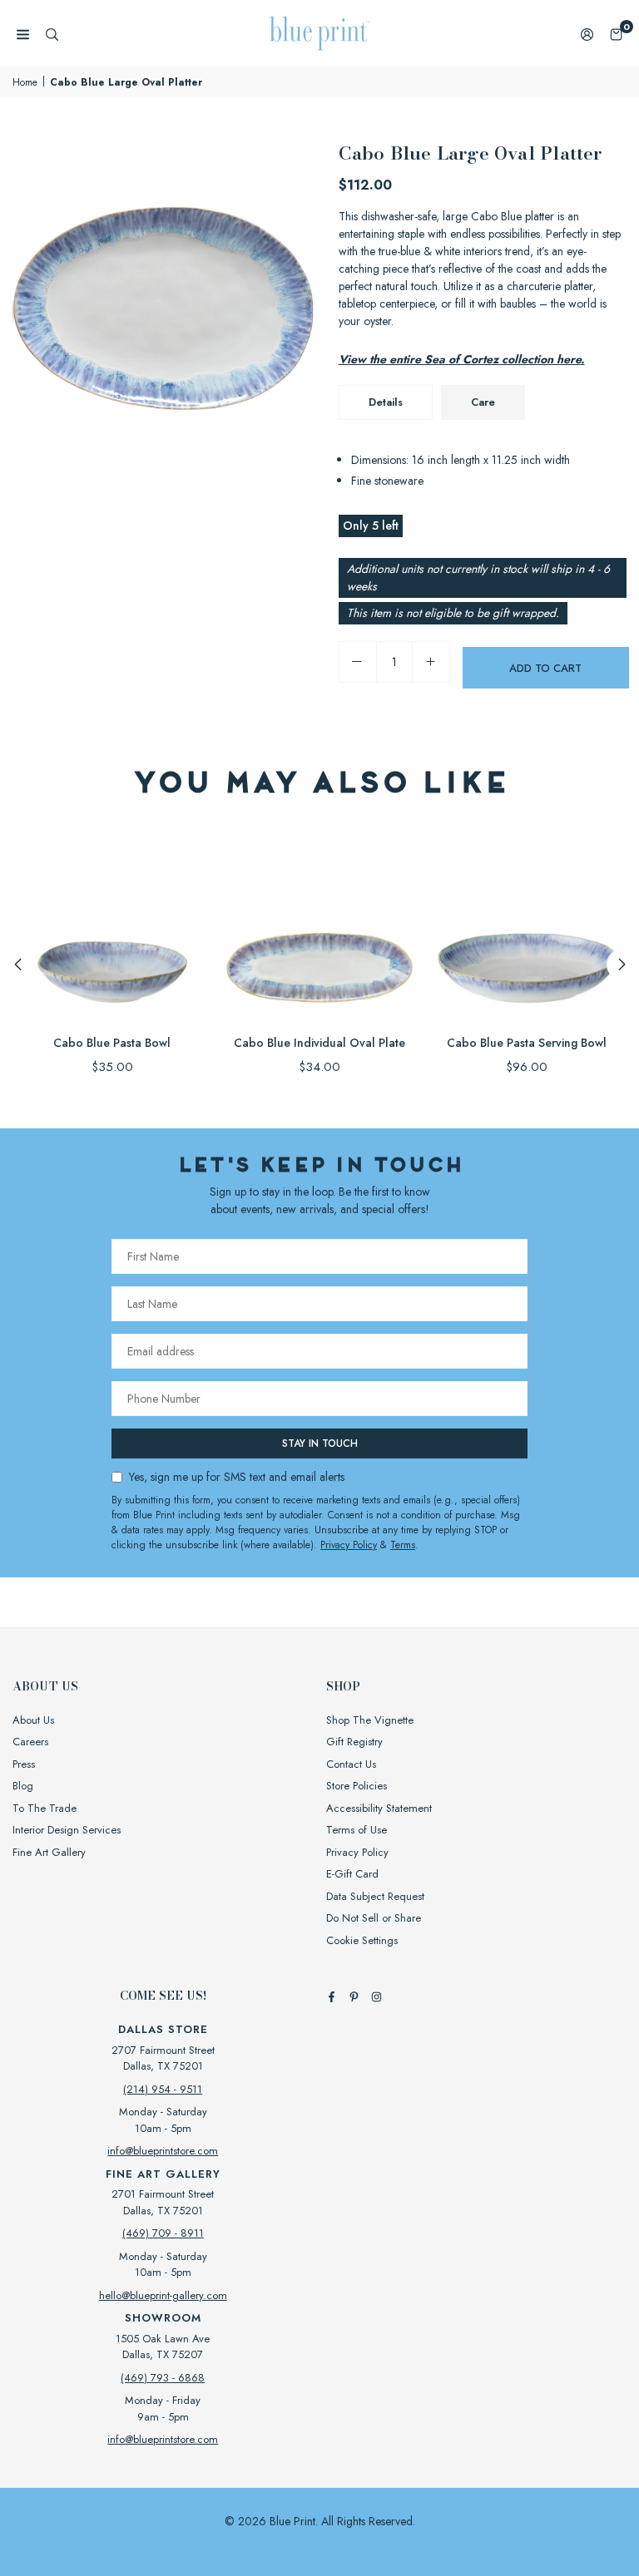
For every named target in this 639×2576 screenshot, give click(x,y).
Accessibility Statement (379, 1808)
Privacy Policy (349, 1545)
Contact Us (351, 1764)
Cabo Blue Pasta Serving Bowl (527, 1043)
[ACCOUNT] (587, 34)
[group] (163, 289)
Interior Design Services (67, 1830)
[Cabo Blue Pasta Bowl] (112, 923)
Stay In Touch (320, 1443)
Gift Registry (354, 1742)
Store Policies (357, 1786)
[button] (616, 34)
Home (25, 82)
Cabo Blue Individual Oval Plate (319, 1043)
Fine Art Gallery (49, 1852)
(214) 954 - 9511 (163, 2089)
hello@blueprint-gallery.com (163, 2295)
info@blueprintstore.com (163, 2151)
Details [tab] (386, 402)
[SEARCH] (52, 34)
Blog (23, 1786)
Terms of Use (357, 1830)
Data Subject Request (375, 1896)
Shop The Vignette (370, 1720)
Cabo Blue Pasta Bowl (112, 1043)
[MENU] (23, 34)
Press (24, 1764)
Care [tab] (483, 402)
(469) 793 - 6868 (163, 2378)
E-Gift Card (352, 1874)
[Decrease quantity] (358, 662)
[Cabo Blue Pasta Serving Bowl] (527, 923)
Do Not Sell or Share (374, 1918)
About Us (33, 1720)
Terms (403, 1545)
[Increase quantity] (431, 662)
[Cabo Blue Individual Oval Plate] (319, 923)
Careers (30, 1742)
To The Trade (45, 1808)
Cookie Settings (362, 1940)
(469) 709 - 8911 (163, 2233)
